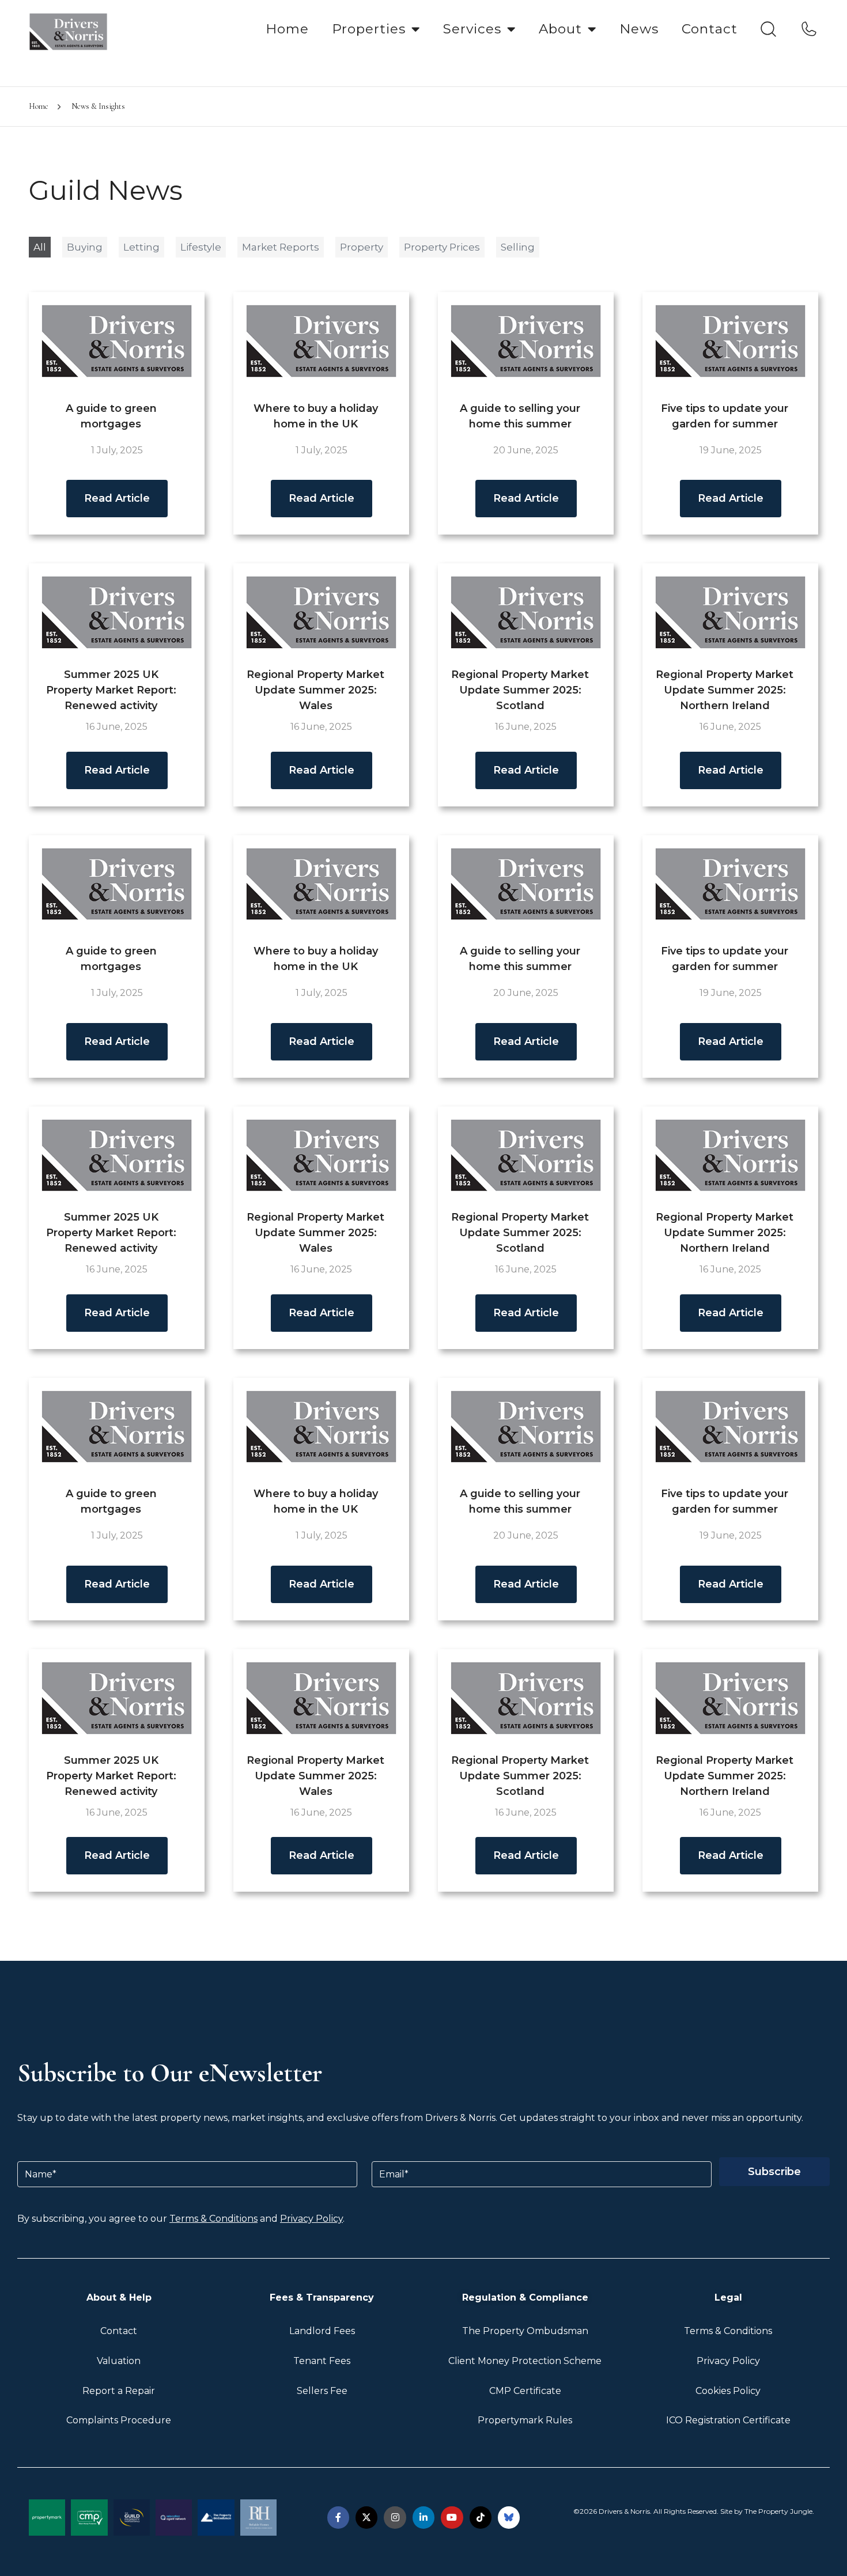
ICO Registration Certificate (728, 2420)
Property (362, 247)
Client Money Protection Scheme (525, 2361)
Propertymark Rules (525, 2420)
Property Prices (442, 247)
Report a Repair (119, 2391)
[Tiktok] (481, 2517)
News (639, 29)
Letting (141, 247)
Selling (518, 247)
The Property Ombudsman (525, 2331)
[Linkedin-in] (423, 2517)
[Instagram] (395, 2517)
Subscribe (774, 2172)
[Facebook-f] (338, 2517)
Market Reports (281, 247)
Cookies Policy (728, 2391)
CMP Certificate (525, 2391)
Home (287, 29)
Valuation (119, 2361)
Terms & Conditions (213, 2219)
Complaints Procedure (119, 2420)
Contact (710, 29)
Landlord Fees (322, 2331)
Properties (369, 29)
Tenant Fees (322, 2361)
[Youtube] (452, 2517)
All (40, 247)
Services (472, 29)
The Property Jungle (778, 2511)
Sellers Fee (322, 2391)
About (560, 29)
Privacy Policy (311, 2219)
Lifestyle (201, 247)
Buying (85, 247)
